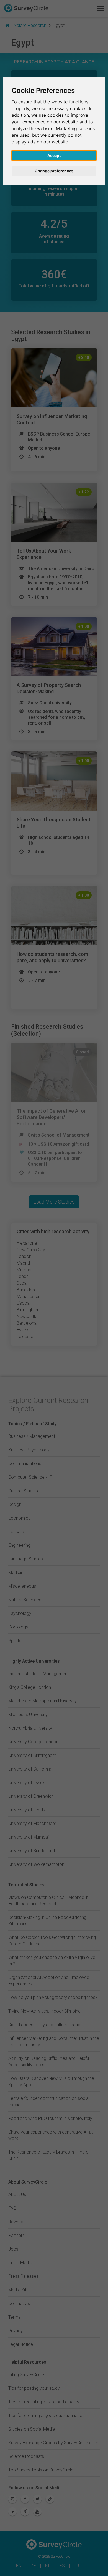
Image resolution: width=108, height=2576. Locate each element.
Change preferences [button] (54, 171)
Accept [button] (54, 156)
